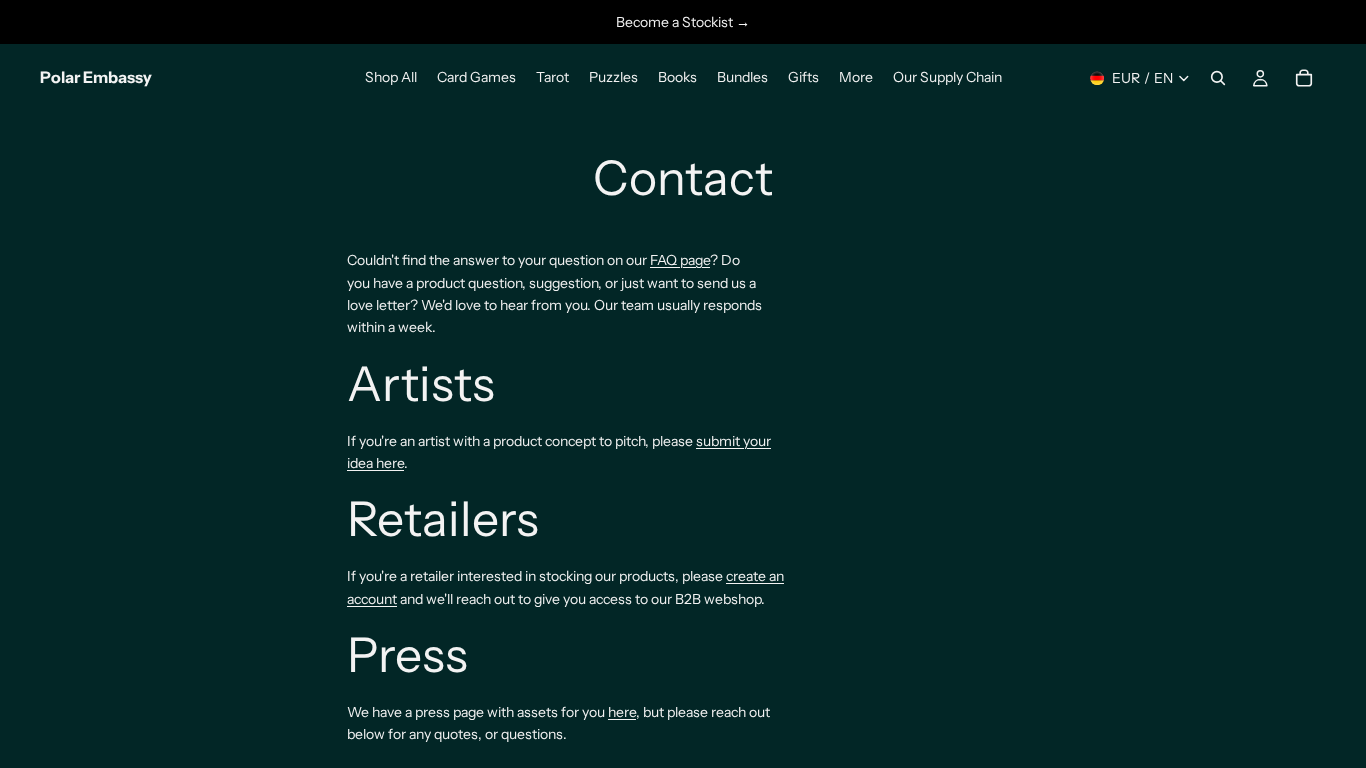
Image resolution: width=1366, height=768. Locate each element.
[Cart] (1304, 78)
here (622, 712)
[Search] (1218, 78)
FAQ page (680, 260)
